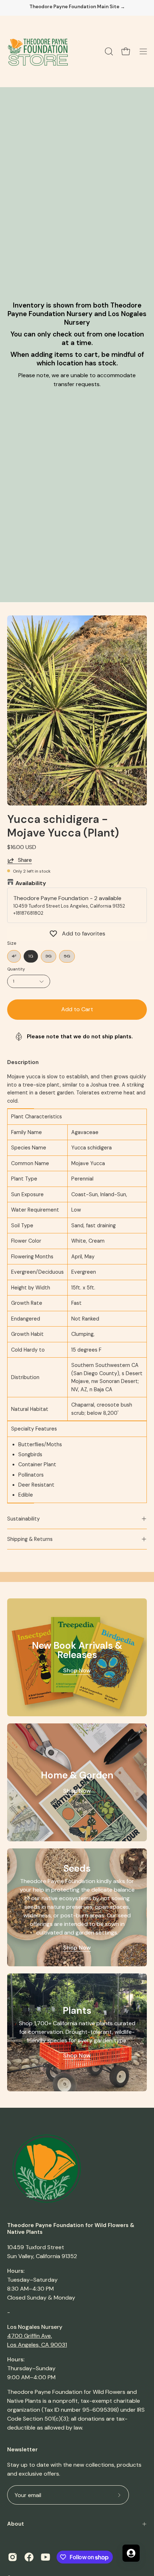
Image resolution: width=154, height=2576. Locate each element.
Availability (31, 883)
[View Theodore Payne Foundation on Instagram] (13, 2557)
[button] (108, 51)
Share (25, 860)
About (16, 2524)
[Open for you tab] (131, 2553)
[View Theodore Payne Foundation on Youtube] (45, 2557)
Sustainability (23, 1519)
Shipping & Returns (30, 1539)
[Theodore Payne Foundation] (38, 51)
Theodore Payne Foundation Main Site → (77, 7)
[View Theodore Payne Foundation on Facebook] (29, 2557)
